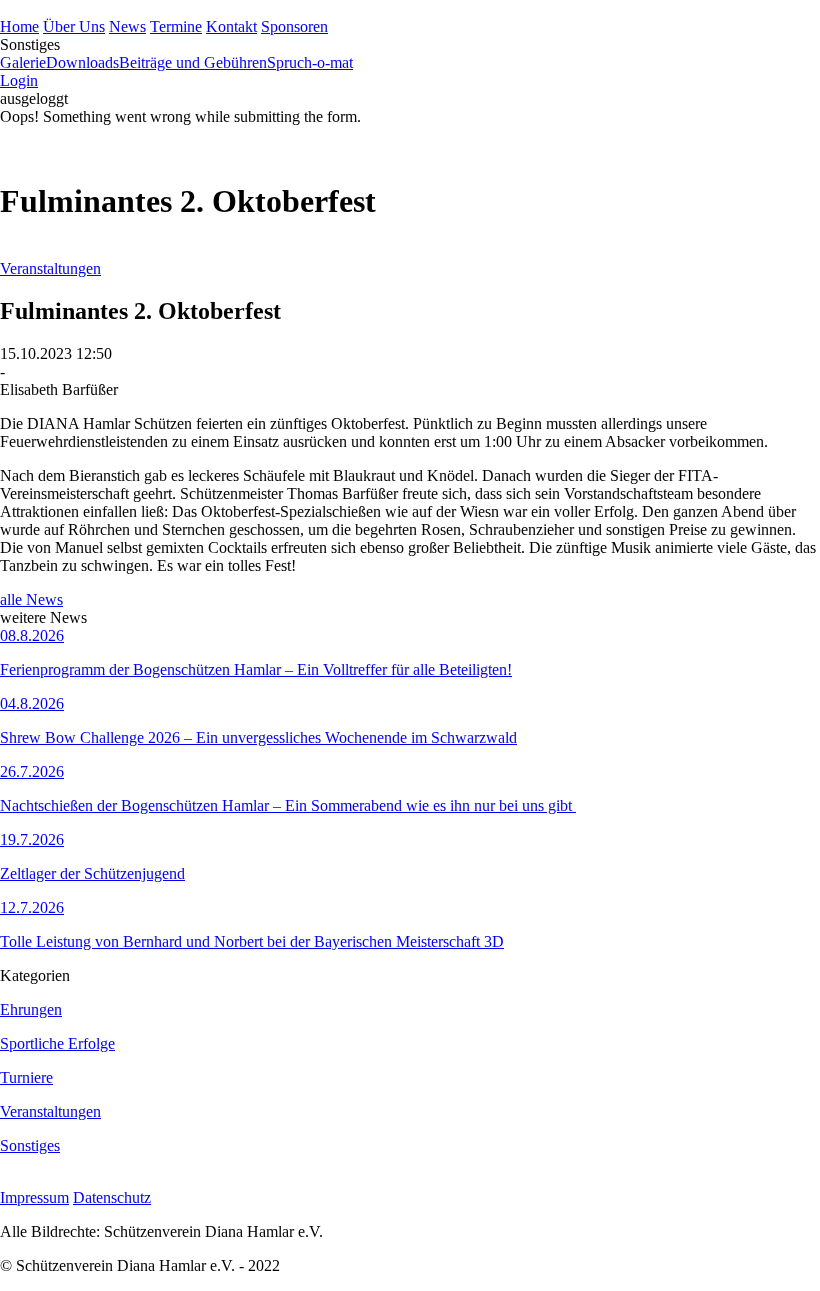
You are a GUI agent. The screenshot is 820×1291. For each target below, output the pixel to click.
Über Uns (74, 26)
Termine (176, 26)
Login (19, 80)
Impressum (34, 1197)
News (127, 26)
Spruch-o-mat (310, 62)
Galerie (23, 62)
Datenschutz (112, 1197)
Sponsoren (294, 26)
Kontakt (231, 26)
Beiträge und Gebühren (193, 62)
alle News (31, 599)
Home (19, 26)
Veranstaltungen (50, 268)
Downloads (82, 62)
